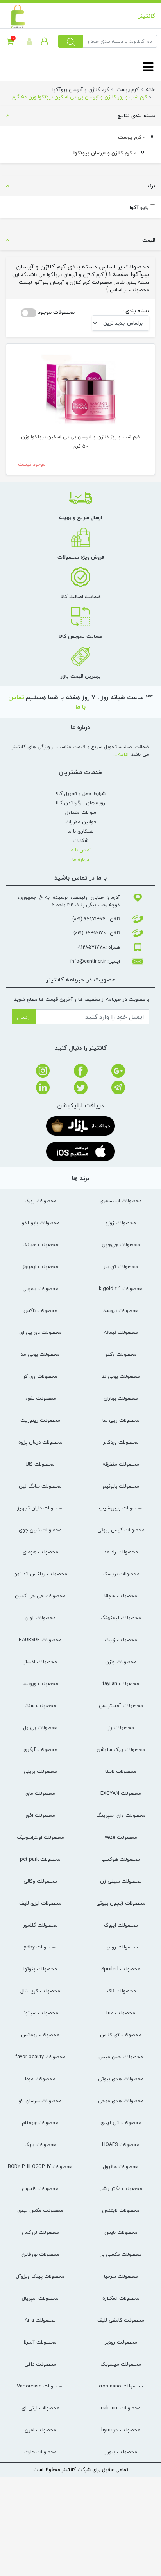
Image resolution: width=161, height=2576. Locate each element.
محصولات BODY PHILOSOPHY (40, 2166)
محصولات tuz (121, 2013)
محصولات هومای (40, 1552)
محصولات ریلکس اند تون (40, 1574)
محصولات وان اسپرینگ (121, 1815)
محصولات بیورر (121, 2452)
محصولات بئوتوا (40, 1969)
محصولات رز (121, 1727)
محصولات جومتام (40, 2122)
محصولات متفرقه (121, 1464)
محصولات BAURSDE (40, 1640)
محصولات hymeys (121, 2430)
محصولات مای (40, 1793)
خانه (150, 89)
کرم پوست (131, 137)
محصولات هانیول (121, 2166)
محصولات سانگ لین (40, 1486)
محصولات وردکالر (121, 1442)
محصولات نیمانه (121, 1332)
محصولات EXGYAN (121, 1793)
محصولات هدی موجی (121, 2101)
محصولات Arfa (40, 2320)
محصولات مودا (40, 2079)
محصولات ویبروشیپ (121, 1508)
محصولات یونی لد (121, 1376)
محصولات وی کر (40, 1376)
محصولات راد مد (121, 1552)
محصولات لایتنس (121, 2210)
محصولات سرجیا (121, 2276)
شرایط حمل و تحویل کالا (81, 793)
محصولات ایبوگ (121, 1925)
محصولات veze (121, 1837)
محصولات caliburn (121, 2408)
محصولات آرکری (40, 1749)
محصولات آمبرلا (40, 2342)
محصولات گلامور (40, 1925)
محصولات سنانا (40, 1705)
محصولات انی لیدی (121, 2122)
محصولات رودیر (121, 2342)
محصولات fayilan (121, 1683)
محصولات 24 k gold (121, 1288)
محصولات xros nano (121, 2386)
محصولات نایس (121, 2232)
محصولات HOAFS (121, 2144)
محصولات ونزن (121, 1662)
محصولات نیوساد (121, 1310)
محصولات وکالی (40, 1881)
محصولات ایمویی (40, 1288)
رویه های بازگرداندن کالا (80, 803)
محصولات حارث (40, 2452)
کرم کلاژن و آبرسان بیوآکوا (104, 153)
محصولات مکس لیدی (40, 2210)
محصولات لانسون (40, 2188)
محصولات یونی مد (40, 1354)
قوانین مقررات (80, 822)
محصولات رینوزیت (40, 1420)
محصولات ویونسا (40, 1683)
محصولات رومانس (40, 2035)
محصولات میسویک (121, 2364)
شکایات (80, 840)
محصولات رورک (40, 1201)
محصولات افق (40, 1815)
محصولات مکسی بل (121, 2254)
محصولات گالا (40, 1464)
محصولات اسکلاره (121, 2298)
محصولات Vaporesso (40, 2386)
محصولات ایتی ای (40, 2408)
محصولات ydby (40, 1947)
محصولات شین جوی (40, 1530)
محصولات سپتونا (40, 2013)
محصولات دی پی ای (40, 1332)
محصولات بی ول (40, 1727)
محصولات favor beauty (40, 2057)
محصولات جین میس (121, 2057)
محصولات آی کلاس (121, 2035)
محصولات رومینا (121, 1947)
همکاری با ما (80, 831)
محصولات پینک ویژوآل (40, 2276)
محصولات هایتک (40, 1244)
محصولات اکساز (40, 1662)
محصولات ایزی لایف (40, 1903)
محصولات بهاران (121, 1398)
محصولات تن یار (121, 1266)
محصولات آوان (40, 1618)
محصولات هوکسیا (121, 1859)
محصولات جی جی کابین (40, 1596)
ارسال (24, 1017)
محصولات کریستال (40, 1991)
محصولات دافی (40, 2364)
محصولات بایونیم (121, 1486)
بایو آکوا (139, 208)
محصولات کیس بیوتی (121, 1530)
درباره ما (81, 859)
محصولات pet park (40, 1859)
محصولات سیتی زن (121, 1881)
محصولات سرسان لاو (40, 2101)
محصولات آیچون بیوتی (121, 1903)
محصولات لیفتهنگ (121, 1618)
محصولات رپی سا (121, 1420)
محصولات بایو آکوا (40, 1223)
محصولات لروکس (40, 2232)
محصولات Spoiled (121, 1969)
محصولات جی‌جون (121, 1244)
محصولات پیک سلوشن (121, 1749)
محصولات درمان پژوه (40, 1442)
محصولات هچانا (121, 1596)
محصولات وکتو (121, 1354)
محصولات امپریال (40, 2298)
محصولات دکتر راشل (121, 2188)
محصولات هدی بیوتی (121, 2079)
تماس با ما (80, 850)
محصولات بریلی (40, 1771)
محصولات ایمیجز (40, 1266)
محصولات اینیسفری (121, 1201)
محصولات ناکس (40, 1310)
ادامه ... (121, 754)
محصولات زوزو (121, 1223)
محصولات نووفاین (40, 2254)
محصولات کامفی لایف (121, 2320)
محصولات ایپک (40, 2144)
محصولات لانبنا (121, 1771)
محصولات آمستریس (121, 1705)
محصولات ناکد (121, 1991)
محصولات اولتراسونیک (40, 1837)
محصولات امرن (40, 2430)
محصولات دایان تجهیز (40, 1508)
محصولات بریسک (121, 1574)
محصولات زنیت (121, 1640)
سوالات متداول (81, 812)
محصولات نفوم (40, 1398)
